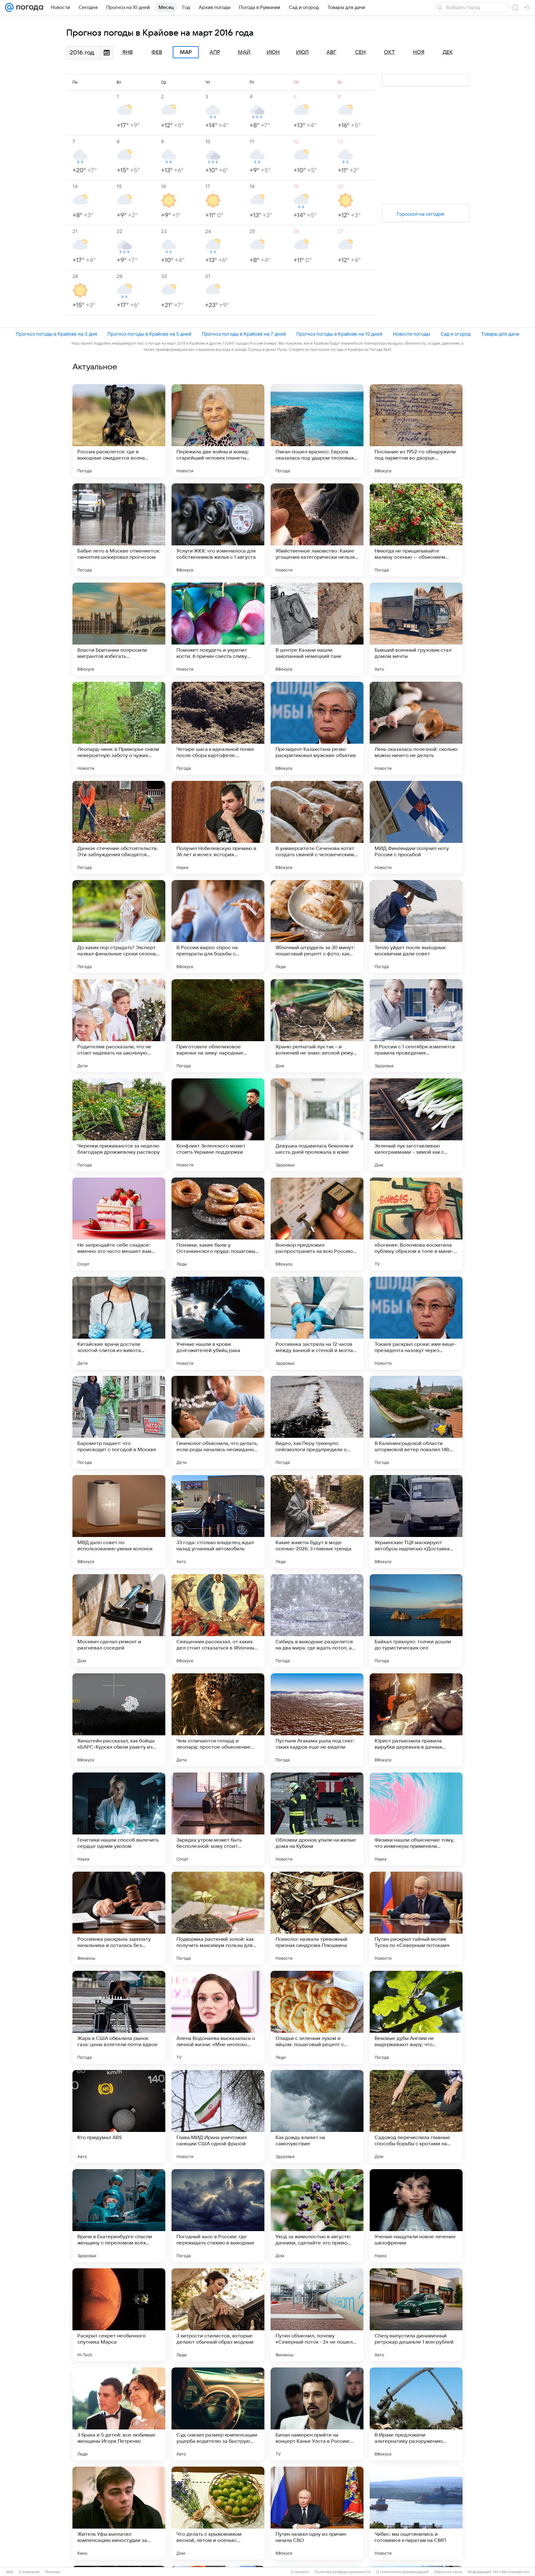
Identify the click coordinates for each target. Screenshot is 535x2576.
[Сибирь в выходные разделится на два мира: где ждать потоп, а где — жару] (317, 1621)
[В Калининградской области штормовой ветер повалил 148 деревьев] (416, 1422)
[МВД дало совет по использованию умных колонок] (119, 1521)
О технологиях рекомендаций (402, 2572)
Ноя (419, 52)
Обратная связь (448, 2572)
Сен (360, 52)
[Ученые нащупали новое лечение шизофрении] (416, 2216)
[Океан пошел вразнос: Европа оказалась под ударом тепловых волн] (317, 431)
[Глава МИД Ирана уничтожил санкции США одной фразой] (218, 2116)
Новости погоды (411, 334)
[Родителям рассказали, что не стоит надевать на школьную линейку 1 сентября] (119, 1026)
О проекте (300, 2572)
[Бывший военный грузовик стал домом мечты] (416, 629)
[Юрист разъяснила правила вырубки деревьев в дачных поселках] (416, 1720)
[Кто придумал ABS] (119, 2116)
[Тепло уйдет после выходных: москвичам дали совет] (416, 927)
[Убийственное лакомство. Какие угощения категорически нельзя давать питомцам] (317, 530)
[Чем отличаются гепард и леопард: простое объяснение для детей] (218, 1720)
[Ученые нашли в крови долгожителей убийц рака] (218, 1323)
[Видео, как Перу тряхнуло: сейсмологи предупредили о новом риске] (317, 1422)
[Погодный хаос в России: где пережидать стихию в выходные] (218, 2216)
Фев (157, 52)
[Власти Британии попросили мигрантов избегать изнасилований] (119, 629)
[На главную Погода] (28, 7)
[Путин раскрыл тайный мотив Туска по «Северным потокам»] (416, 1918)
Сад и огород (456, 334)
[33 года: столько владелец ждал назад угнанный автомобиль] (218, 1521)
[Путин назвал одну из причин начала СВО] (317, 2513)
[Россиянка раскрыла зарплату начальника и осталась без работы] (119, 1918)
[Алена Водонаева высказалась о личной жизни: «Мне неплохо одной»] (218, 2017)
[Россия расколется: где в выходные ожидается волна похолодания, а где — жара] (119, 431)
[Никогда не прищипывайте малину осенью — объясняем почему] (416, 530)
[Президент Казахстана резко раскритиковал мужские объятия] (317, 728)
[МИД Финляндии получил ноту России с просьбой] (416, 827)
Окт (389, 52)
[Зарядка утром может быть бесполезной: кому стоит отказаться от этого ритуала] (218, 1819)
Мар (186, 52)
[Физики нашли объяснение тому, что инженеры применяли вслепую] (416, 1819)
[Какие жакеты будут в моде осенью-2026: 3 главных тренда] (317, 1521)
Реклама (53, 2572)
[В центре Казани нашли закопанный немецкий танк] (317, 629)
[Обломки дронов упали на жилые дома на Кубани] (317, 1819)
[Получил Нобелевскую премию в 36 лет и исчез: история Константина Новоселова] (218, 827)
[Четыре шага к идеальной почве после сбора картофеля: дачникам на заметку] (218, 728)
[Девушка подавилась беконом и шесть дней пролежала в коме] (317, 1125)
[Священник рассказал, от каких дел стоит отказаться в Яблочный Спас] (218, 1621)
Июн (273, 52)
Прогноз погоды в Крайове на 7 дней (244, 334)
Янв (128, 52)
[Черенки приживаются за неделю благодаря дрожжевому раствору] (119, 1125)
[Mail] (9, 7)
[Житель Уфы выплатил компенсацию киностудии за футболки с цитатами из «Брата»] (119, 2513)
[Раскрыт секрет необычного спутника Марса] (119, 2315)
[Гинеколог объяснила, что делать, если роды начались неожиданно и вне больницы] (218, 1422)
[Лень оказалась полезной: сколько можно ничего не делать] (416, 728)
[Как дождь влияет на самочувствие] (317, 2116)
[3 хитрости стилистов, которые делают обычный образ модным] (218, 2315)
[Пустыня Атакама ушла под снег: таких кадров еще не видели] (317, 1720)
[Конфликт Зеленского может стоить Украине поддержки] (218, 1125)
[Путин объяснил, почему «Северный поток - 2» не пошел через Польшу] (317, 2315)
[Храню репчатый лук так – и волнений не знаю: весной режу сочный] (317, 1026)
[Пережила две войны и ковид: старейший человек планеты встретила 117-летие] (218, 431)
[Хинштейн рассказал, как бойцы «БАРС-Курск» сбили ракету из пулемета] (119, 1720)
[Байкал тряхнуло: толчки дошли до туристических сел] (416, 1621)
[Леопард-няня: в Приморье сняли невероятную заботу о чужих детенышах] (119, 728)
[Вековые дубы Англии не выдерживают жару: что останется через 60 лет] (416, 2017)
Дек (448, 52)
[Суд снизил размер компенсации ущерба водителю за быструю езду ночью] (218, 2414)
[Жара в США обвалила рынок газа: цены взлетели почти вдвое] (119, 2017)
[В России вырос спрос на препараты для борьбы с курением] (218, 927)
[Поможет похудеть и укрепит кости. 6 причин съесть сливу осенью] (218, 629)
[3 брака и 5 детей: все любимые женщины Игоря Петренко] (119, 2414)
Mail (10, 2572)
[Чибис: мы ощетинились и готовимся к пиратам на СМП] (416, 2513)
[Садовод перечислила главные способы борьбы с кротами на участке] (416, 2116)
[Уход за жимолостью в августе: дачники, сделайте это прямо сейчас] (317, 2216)
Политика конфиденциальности (342, 2572)
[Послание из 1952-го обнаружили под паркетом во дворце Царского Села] (416, 431)
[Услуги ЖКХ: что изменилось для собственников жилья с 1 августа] (218, 530)
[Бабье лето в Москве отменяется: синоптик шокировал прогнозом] (119, 530)
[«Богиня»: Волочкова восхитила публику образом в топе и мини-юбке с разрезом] (416, 1224)
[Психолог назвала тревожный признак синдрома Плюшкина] (317, 1918)
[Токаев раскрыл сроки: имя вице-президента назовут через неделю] (416, 1323)
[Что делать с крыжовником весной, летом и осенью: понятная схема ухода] (218, 2513)
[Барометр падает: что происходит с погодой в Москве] (119, 1422)
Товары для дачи (500, 334)
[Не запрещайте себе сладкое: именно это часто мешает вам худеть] (119, 1224)
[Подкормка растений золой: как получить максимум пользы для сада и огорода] (218, 1918)
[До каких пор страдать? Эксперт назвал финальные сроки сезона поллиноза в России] (119, 927)
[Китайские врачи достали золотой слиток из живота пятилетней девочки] (119, 1323)
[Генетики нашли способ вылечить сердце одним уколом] (119, 1819)
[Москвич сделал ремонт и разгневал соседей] (119, 1621)
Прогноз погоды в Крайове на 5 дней (149, 334)
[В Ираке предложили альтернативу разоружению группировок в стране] (416, 2414)
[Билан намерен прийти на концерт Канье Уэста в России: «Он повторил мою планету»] (317, 2414)
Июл (302, 52)
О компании (29, 2572)
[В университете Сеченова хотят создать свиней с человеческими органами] (317, 827)
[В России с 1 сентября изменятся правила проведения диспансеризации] (416, 1026)
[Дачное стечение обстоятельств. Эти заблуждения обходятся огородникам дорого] (119, 827)
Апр (215, 52)
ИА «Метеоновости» (511, 2572)
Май (244, 52)
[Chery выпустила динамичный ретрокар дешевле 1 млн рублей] (416, 2315)
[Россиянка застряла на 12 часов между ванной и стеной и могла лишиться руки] (317, 1323)
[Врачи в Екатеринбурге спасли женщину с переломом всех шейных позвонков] (119, 2216)
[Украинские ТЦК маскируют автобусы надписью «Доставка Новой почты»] (416, 1521)
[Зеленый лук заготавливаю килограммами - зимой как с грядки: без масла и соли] (416, 1125)
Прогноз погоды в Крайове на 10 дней (339, 334)
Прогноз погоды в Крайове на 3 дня (56, 334)
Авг (331, 52)
